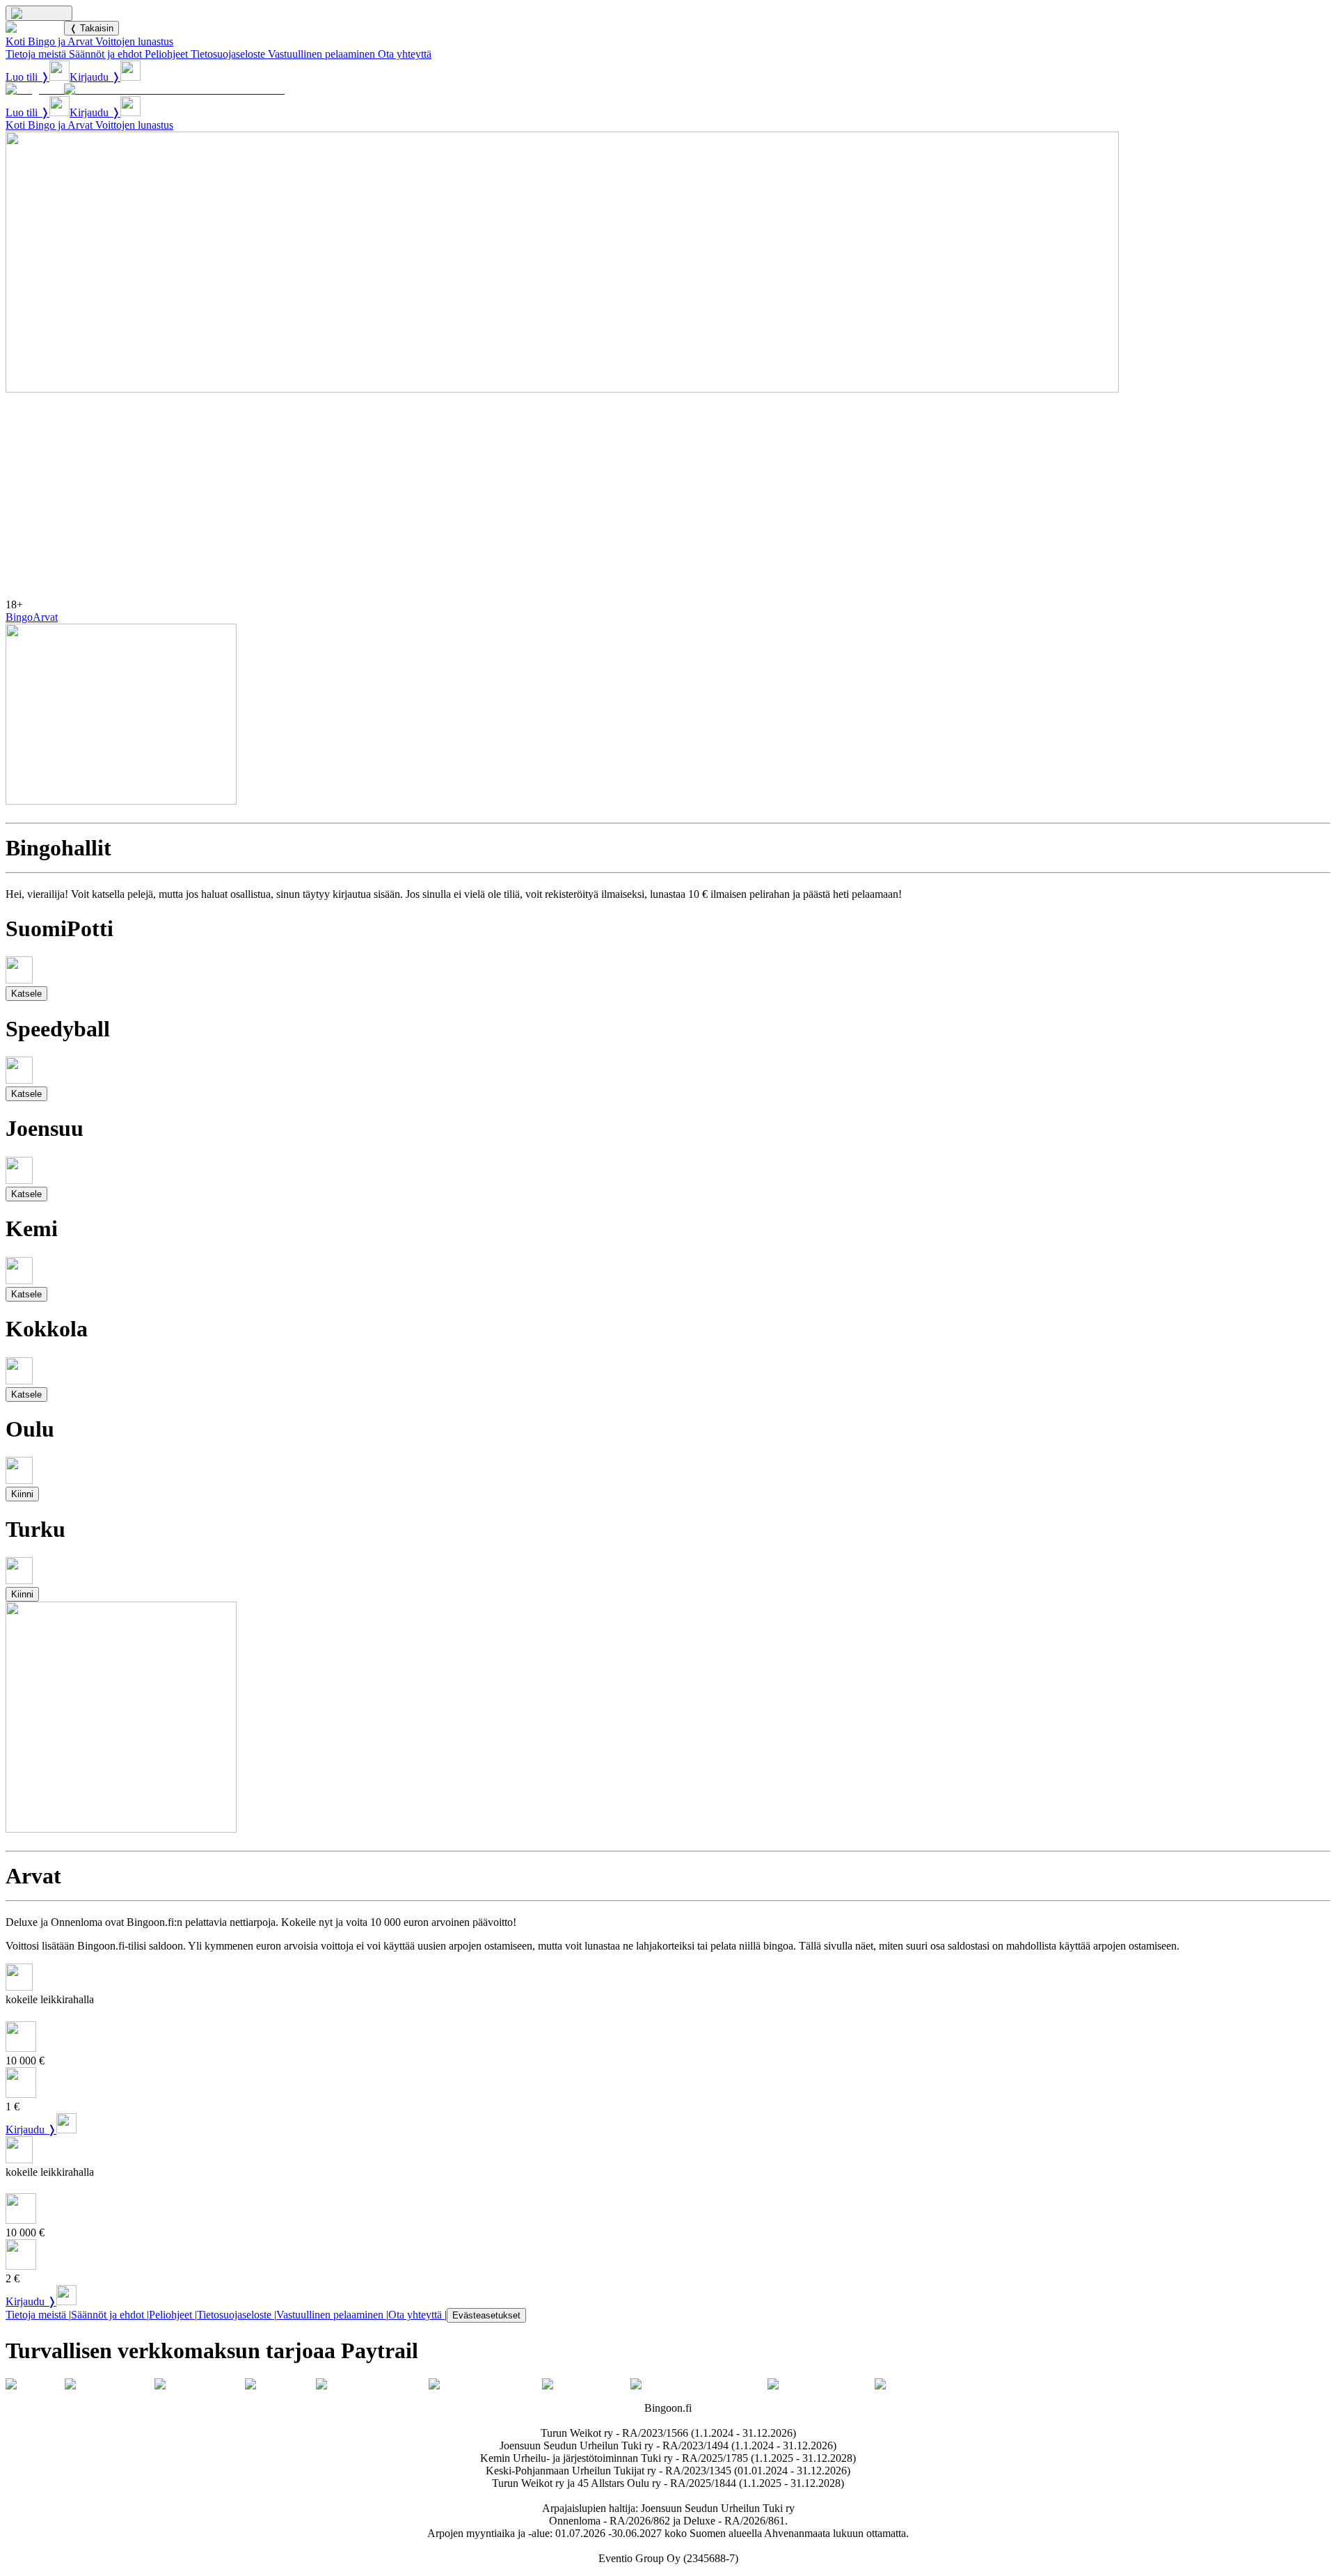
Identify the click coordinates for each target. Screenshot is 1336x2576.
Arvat (45, 617)
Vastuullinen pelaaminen (321, 54)
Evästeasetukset (486, 2315)
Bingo (19, 617)
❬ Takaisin (92, 28)
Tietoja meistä (36, 54)
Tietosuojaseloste (228, 54)
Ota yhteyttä (405, 54)
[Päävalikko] (39, 13)
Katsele (26, 994)
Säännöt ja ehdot (105, 54)
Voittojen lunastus (134, 41)
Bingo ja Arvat (60, 41)
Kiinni (22, 1494)
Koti (15, 41)
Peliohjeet (166, 54)
